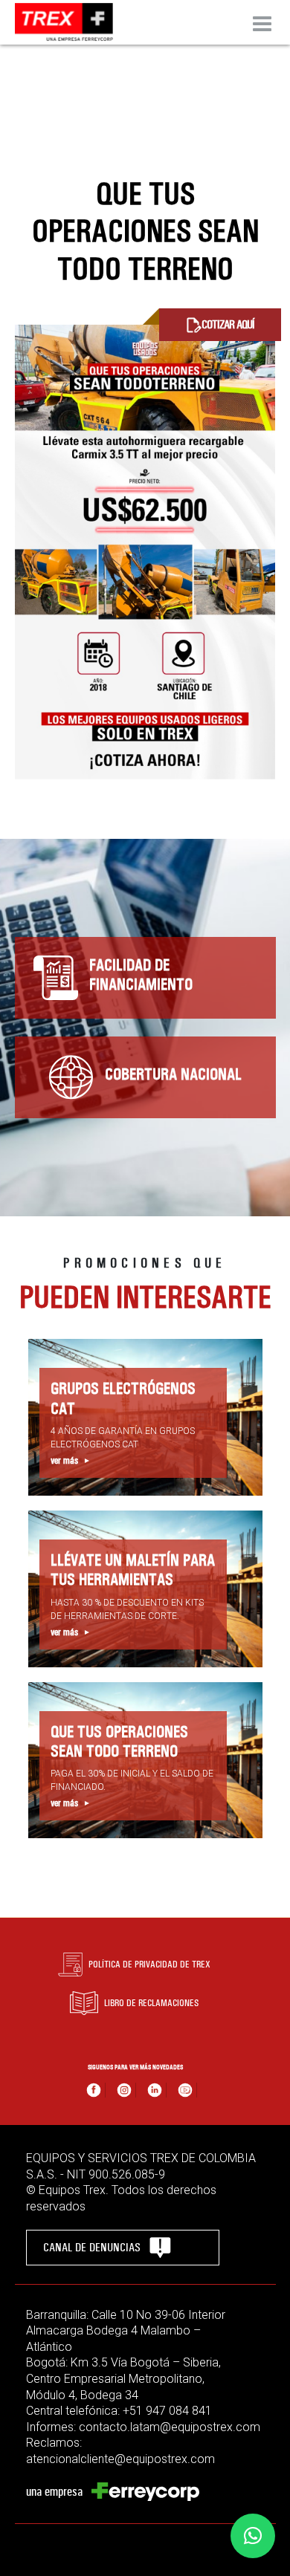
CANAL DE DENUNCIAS (92, 2247)
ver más (64, 1461)
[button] (253, 2536)
